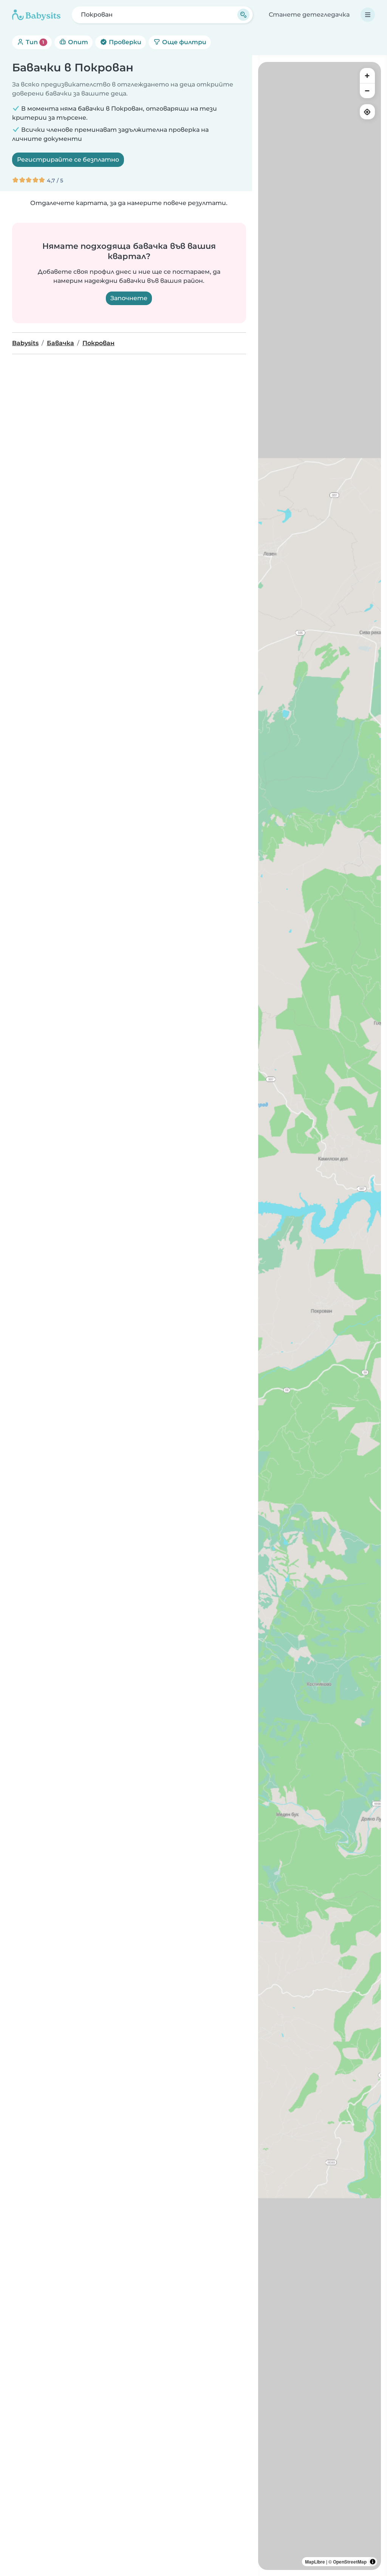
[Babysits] (36, 15)
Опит (77, 42)
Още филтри (183, 42)
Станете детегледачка (309, 15)
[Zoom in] (367, 76)
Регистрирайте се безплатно (68, 160)
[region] (320, 1316)
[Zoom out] (367, 91)
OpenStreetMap (350, 2562)
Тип (34, 42)
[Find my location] (367, 112)
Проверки (124, 42)
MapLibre (315, 2562)
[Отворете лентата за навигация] (368, 15)
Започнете (129, 298)
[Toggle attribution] (373, 2562)
